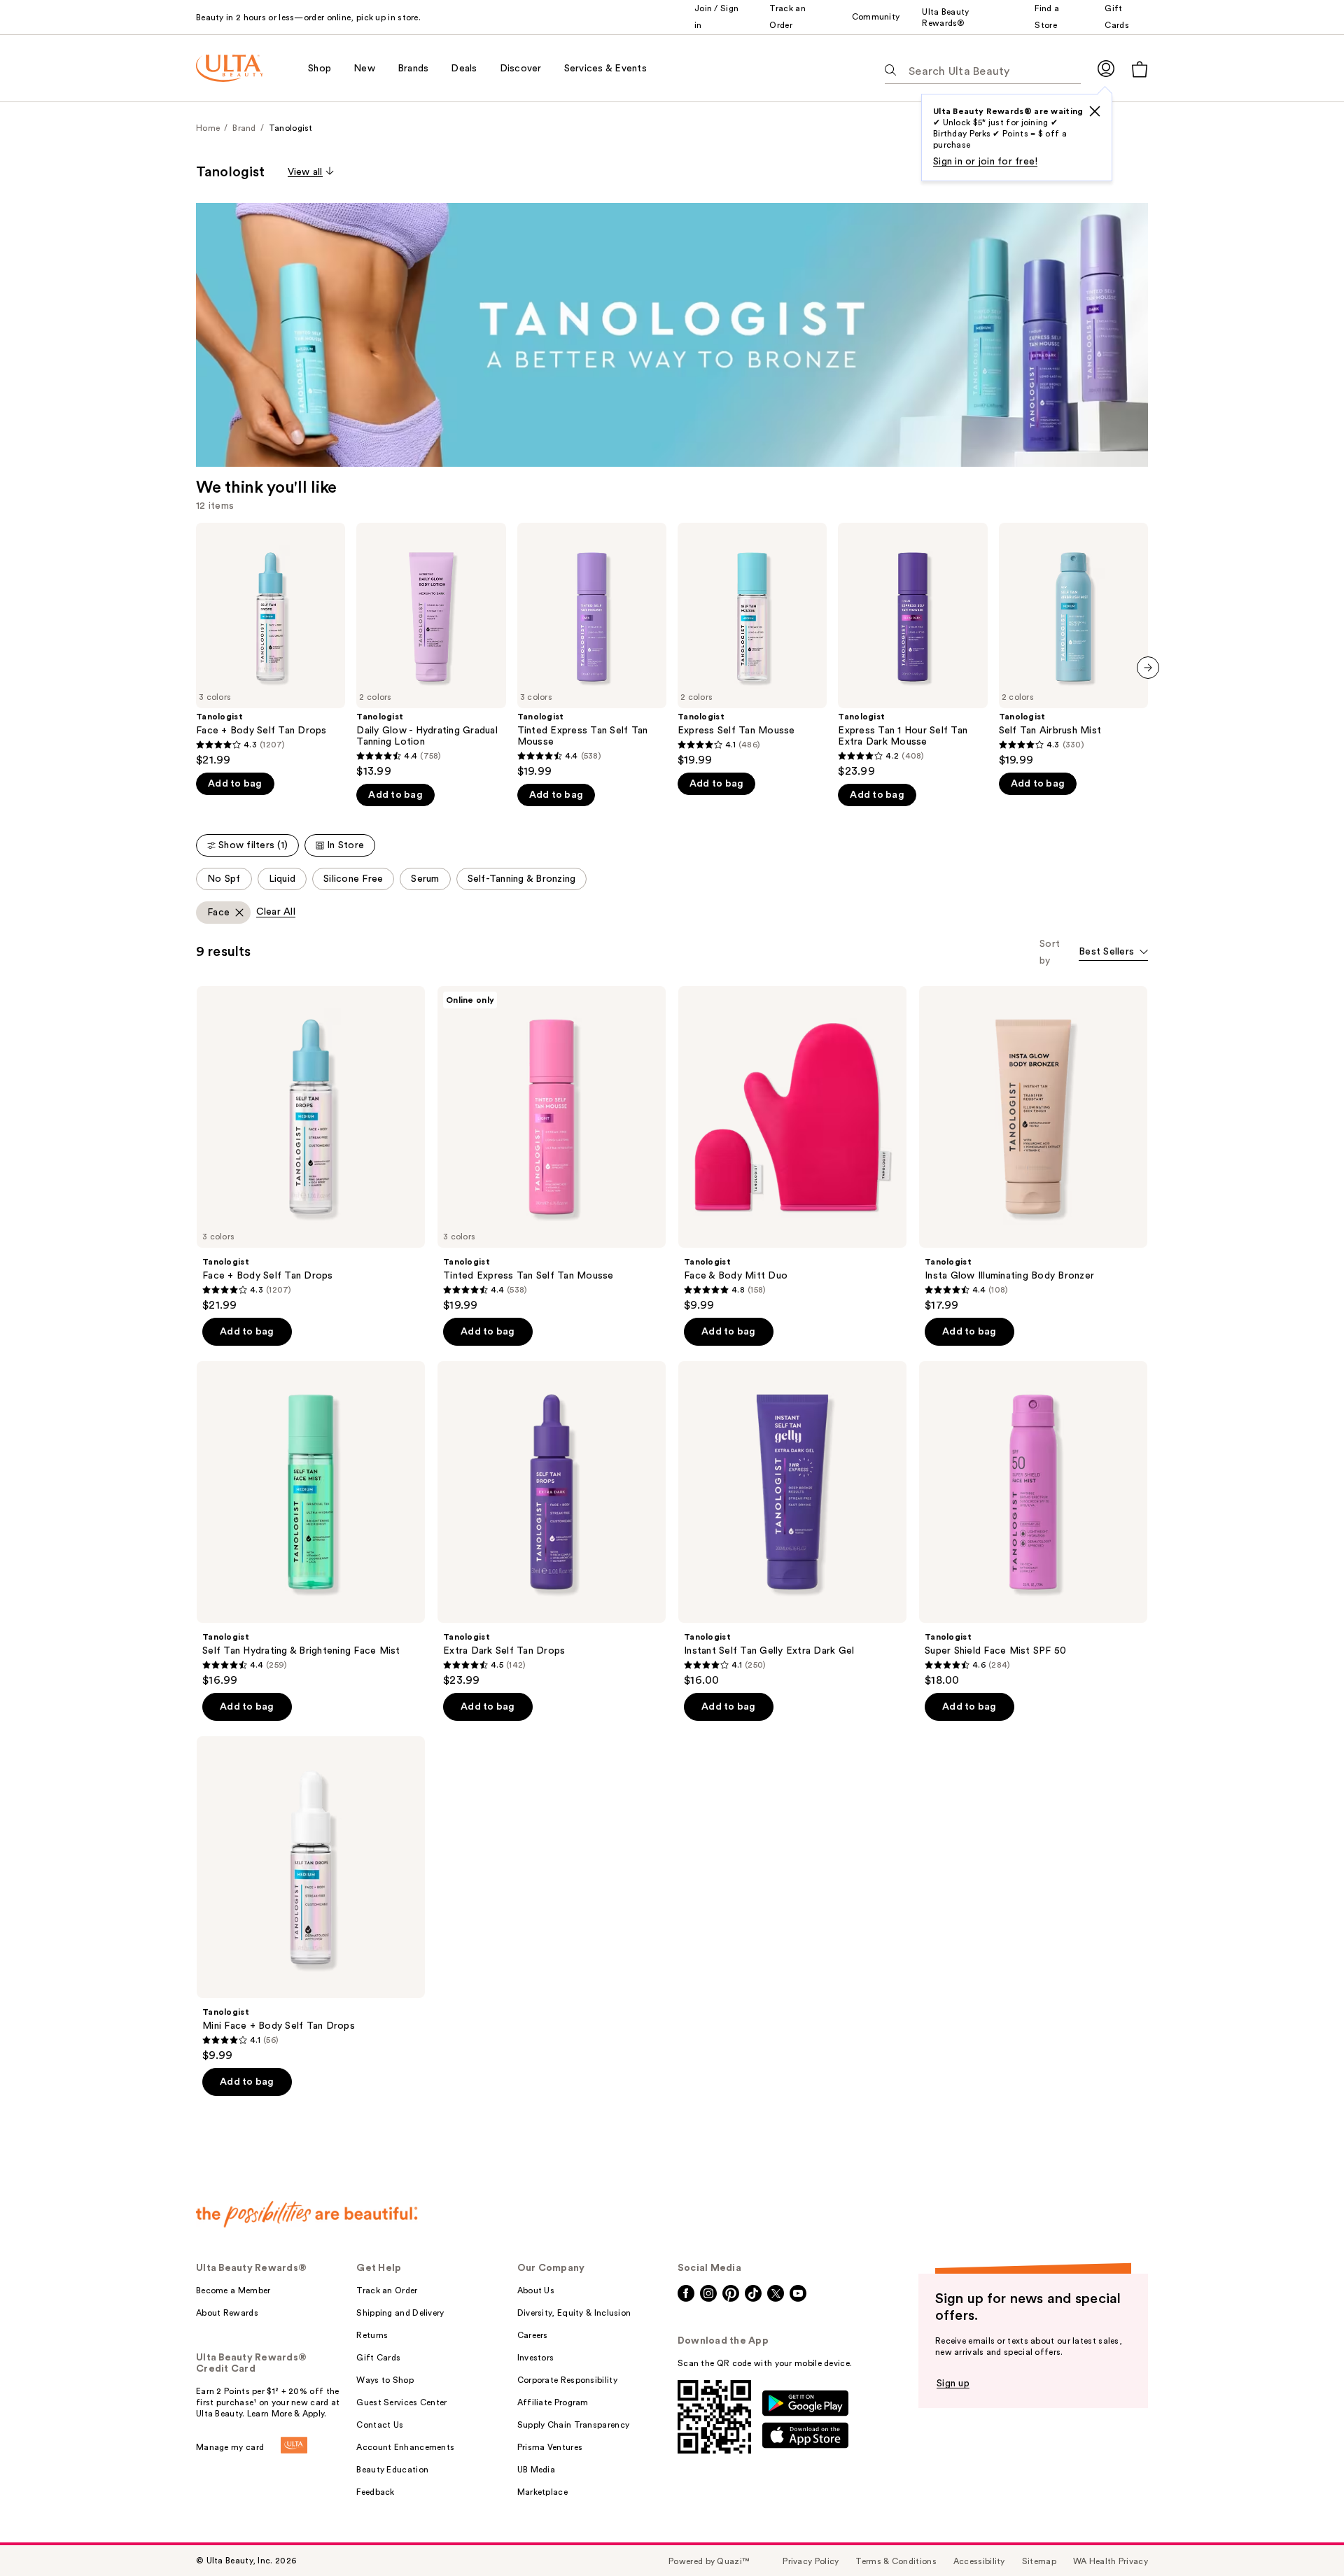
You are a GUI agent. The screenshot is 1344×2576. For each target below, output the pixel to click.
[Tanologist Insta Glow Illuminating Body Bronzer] (1033, 1149)
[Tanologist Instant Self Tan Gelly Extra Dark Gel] (792, 1524)
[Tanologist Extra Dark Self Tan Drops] (552, 1524)
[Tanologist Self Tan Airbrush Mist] (1073, 645)
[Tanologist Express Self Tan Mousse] (752, 645)
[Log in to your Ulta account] (1106, 68)
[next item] (1148, 668)
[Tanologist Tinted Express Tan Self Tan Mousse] (592, 650)
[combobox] (1113, 953)
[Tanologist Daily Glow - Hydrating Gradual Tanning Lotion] (431, 650)
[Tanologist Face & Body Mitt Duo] (792, 1149)
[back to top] (1302, 2534)
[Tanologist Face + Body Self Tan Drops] (271, 645)
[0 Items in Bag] (1140, 69)
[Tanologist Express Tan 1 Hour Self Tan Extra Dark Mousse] (912, 650)
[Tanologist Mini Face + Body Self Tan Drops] (311, 1899)
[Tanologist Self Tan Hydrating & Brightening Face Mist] (311, 1524)
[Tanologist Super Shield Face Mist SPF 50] (1033, 1524)
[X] (1095, 111)
